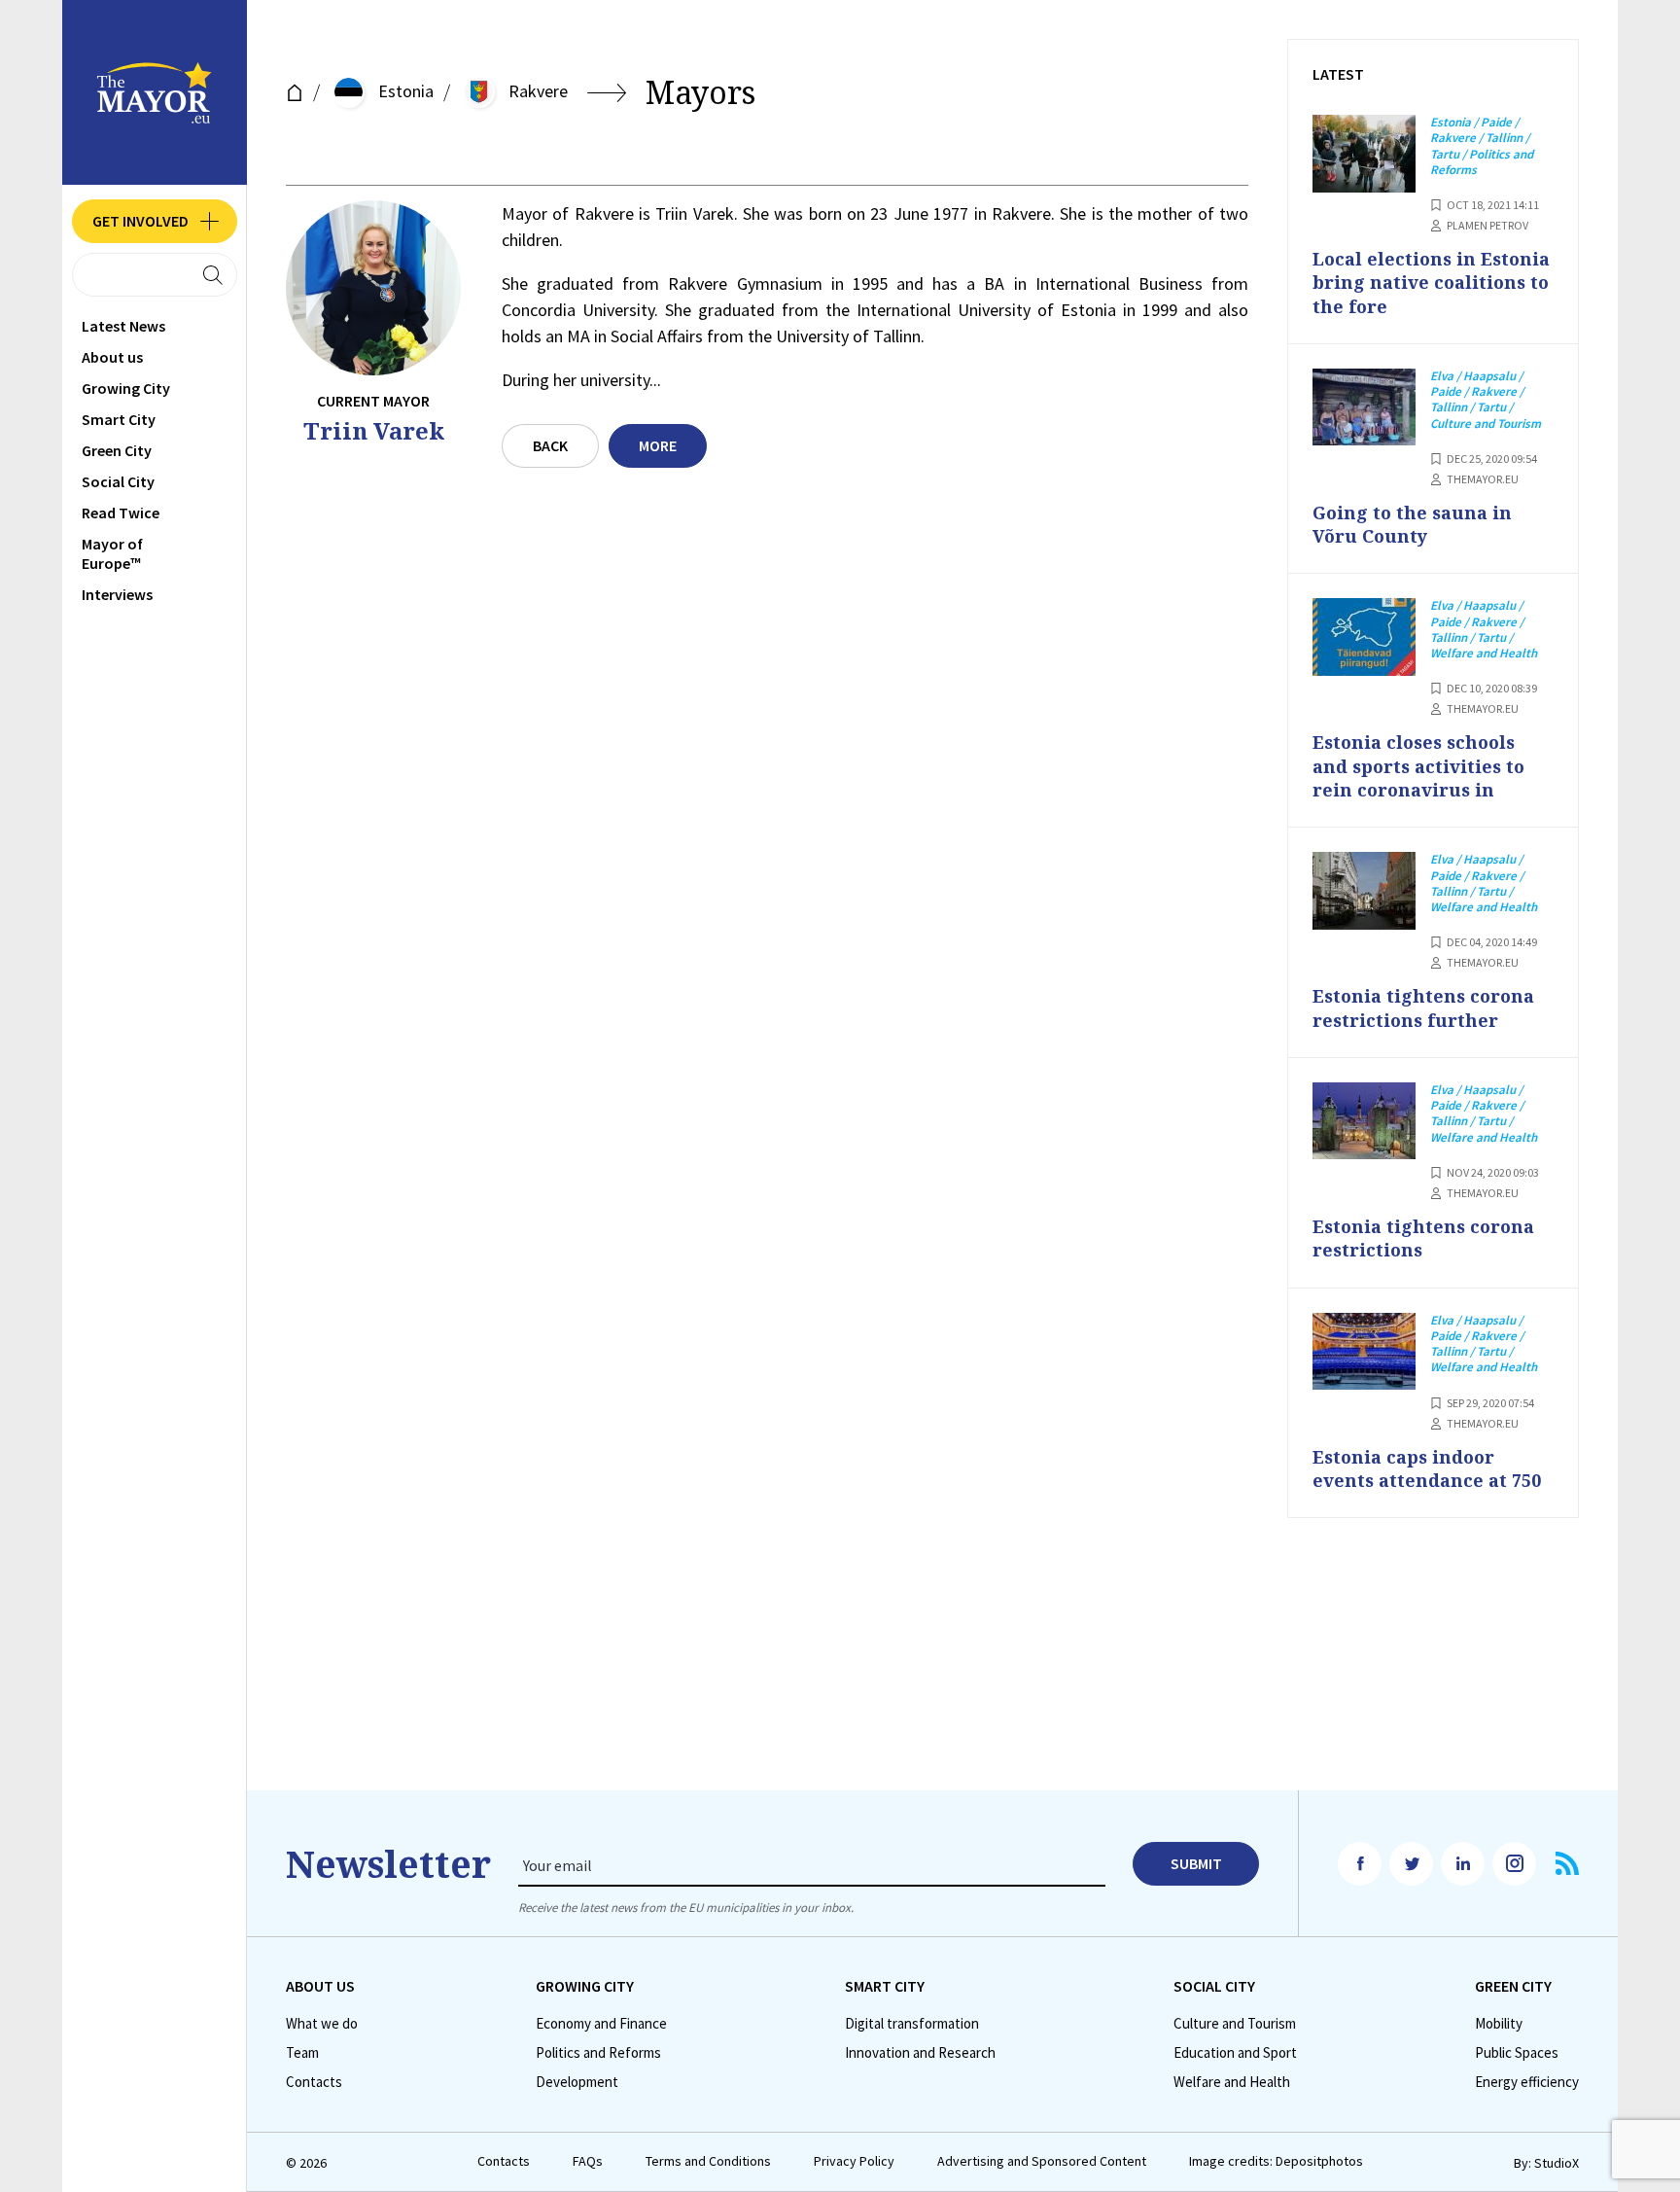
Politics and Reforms (598, 2053)
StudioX (1557, 2163)
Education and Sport (1235, 2053)
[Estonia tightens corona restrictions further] (1364, 891)
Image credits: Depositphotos (1276, 2161)
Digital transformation (912, 2024)
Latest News (123, 326)
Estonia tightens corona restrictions (1423, 1238)
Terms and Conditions (708, 2161)
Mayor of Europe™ (112, 553)
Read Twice (121, 513)
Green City (117, 450)
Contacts (314, 2082)
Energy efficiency (1527, 2082)
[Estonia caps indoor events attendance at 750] (1364, 1352)
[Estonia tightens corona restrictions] (1364, 1121)
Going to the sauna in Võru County (1412, 524)
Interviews (117, 594)
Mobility (1499, 2024)
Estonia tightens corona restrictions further (1423, 1008)
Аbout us (112, 357)
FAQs (588, 2161)
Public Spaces (1517, 2053)
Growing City (126, 388)
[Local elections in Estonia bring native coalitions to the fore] (1364, 154)
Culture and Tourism (1235, 2024)
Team (302, 2053)
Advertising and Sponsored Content (1042, 2161)
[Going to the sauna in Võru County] (1364, 407)
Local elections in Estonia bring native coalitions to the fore (1431, 283)
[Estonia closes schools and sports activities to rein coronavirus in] (1364, 637)
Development (577, 2082)
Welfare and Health (1232, 2082)
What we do (322, 2024)
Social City (118, 481)
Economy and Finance (601, 2024)
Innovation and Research (920, 2053)
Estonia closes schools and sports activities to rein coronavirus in (1418, 766)
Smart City (119, 419)
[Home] (295, 93)
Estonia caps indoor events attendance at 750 (1427, 1468)
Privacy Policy (854, 2161)
